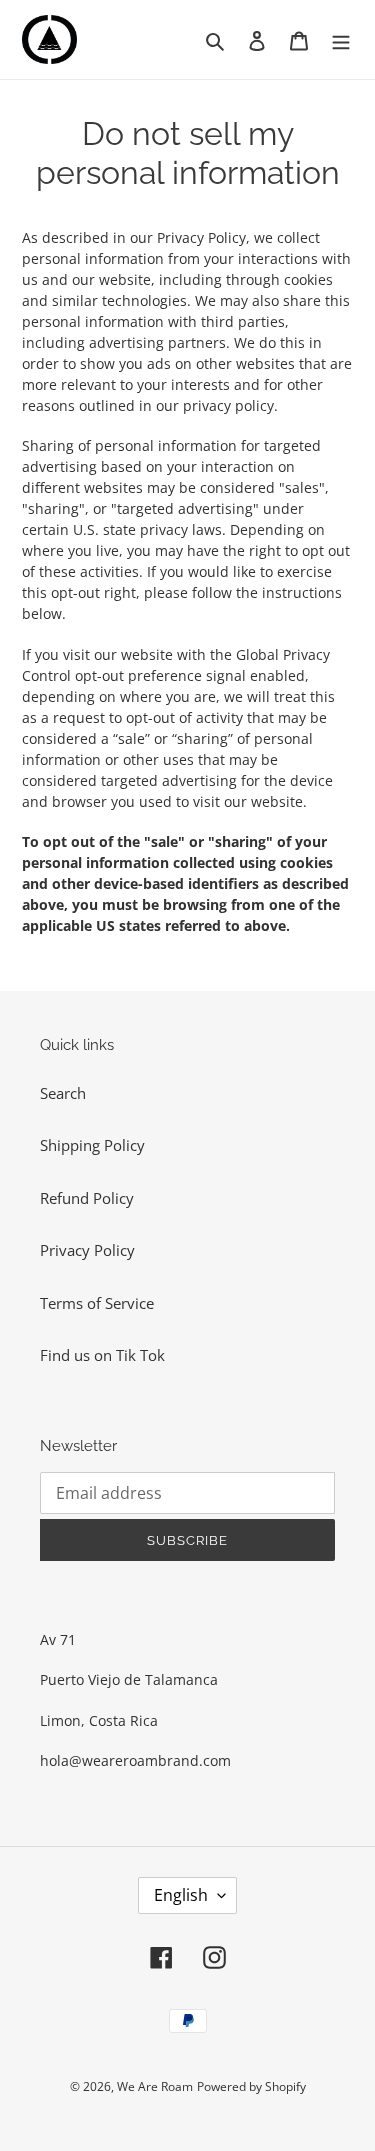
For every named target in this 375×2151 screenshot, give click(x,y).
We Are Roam (155, 2086)
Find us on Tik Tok (102, 1355)
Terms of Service (97, 1303)
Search (63, 1093)
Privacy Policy (87, 1250)
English (181, 1895)
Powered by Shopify (251, 2086)
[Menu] (341, 39)
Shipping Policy (92, 1145)
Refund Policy (87, 1198)
